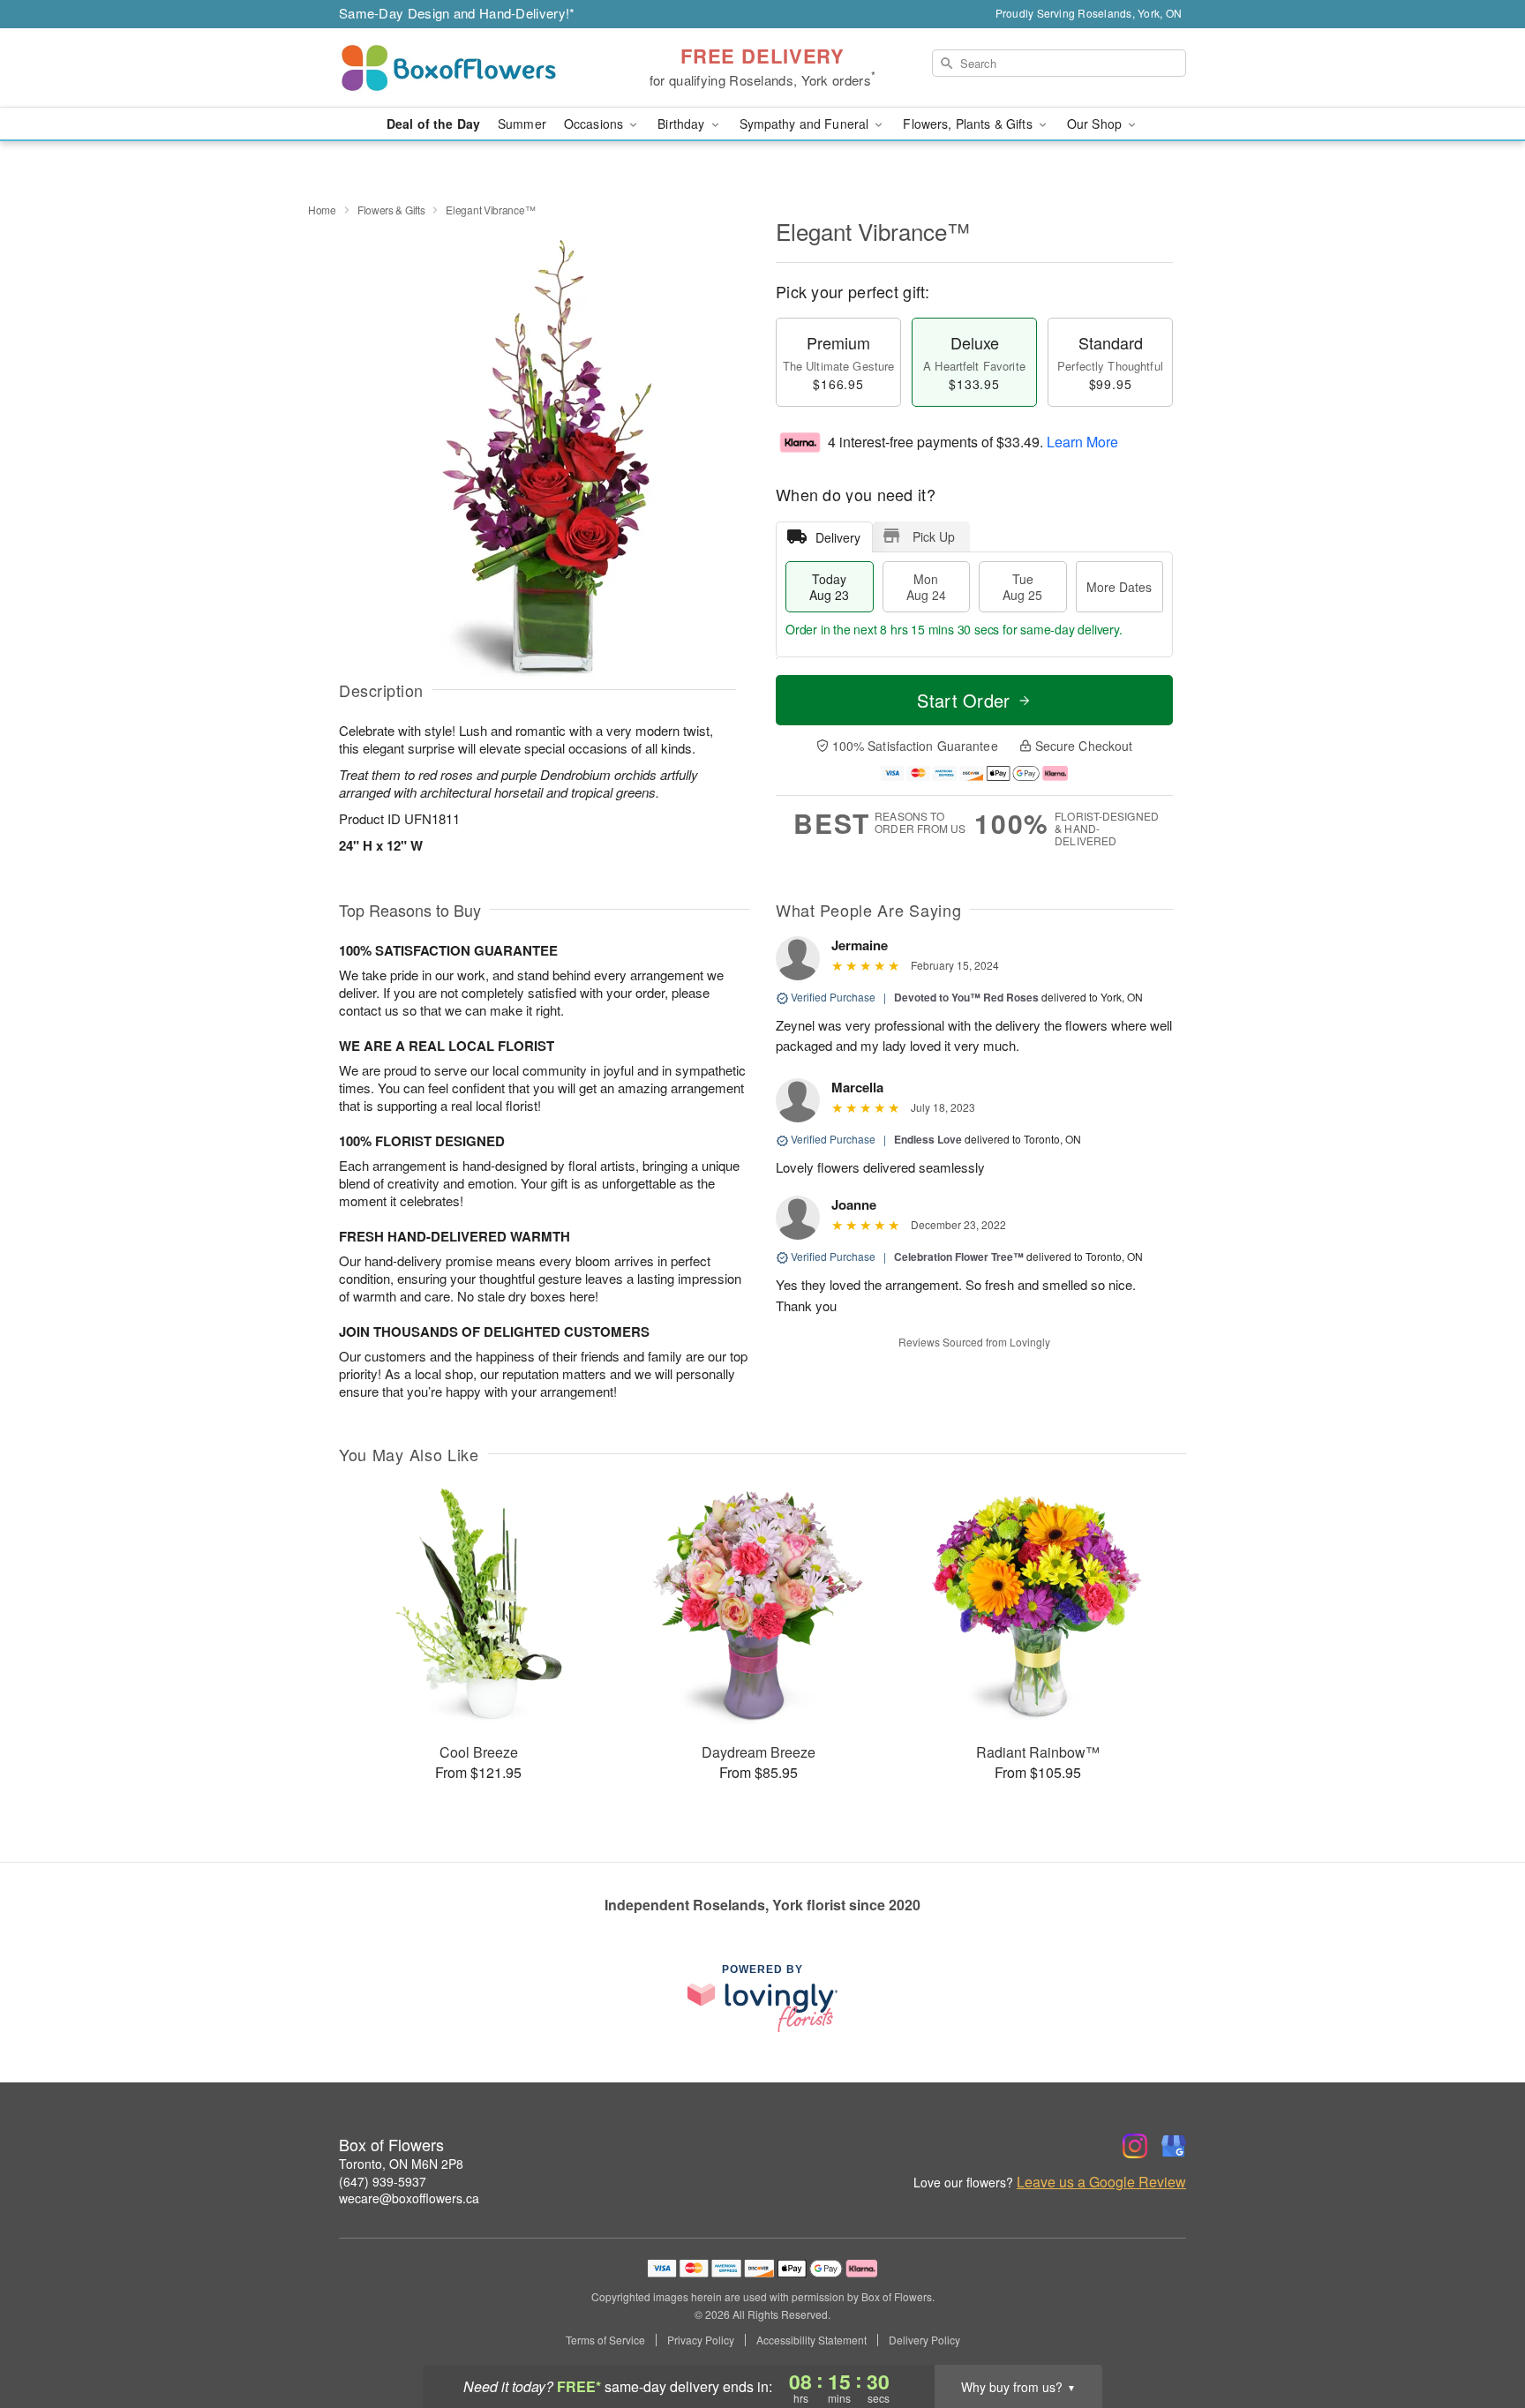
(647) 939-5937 (383, 2181)
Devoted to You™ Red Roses (966, 997)
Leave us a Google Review (1101, 2182)
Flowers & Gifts (391, 210)
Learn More (1082, 442)
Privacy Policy (701, 2340)
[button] (1479, 2333)
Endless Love (928, 1139)
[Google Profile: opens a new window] (1174, 2146)
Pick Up (934, 536)
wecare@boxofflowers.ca (409, 2198)
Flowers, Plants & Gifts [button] (969, 124)
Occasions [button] (595, 124)
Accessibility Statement (811, 2340)
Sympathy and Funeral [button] (806, 124)
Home (322, 210)
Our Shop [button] (1096, 124)
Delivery (838, 537)
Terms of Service (605, 2340)
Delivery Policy (924, 2340)
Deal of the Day (433, 124)
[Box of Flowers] (466, 68)
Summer (522, 124)
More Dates (1119, 587)
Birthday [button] (683, 124)
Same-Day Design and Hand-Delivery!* (457, 13)
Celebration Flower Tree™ (959, 1257)
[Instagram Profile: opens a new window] (1135, 2146)
